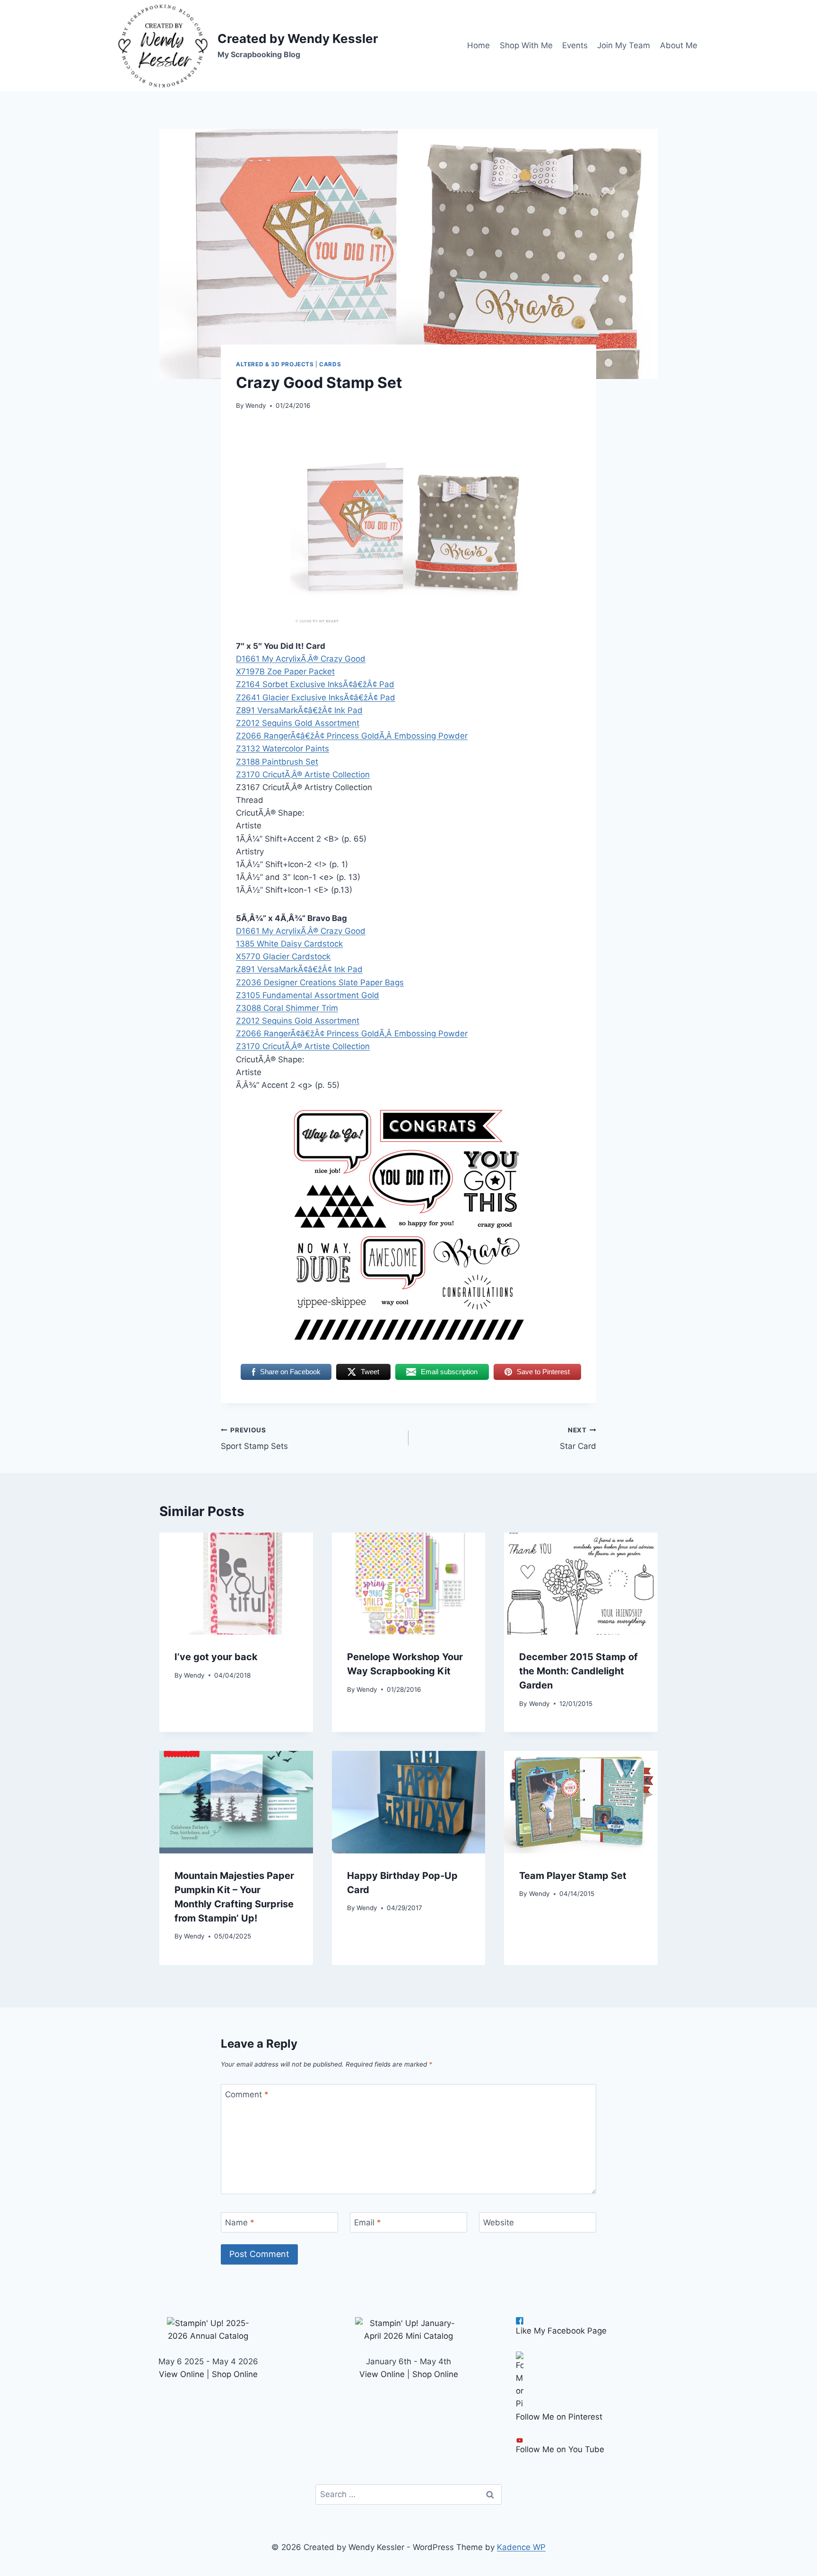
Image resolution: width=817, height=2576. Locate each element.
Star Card (578, 1439)
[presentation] (236, 1584)
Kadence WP (521, 2547)
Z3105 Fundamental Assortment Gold (308, 995)
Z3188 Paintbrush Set (277, 762)
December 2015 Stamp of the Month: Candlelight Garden (578, 1671)
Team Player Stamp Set (573, 1876)
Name (240, 2223)
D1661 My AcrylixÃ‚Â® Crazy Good (301, 659)
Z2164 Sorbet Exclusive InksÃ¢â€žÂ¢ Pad (315, 684)
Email (368, 2223)
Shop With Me (526, 45)
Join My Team (624, 45)
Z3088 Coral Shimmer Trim (287, 1008)
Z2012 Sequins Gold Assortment (298, 723)
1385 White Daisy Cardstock (289, 944)
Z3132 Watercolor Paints (282, 749)
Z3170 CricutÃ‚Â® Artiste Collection (303, 775)
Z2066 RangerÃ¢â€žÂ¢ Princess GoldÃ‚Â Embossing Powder (352, 736)
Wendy (256, 405)
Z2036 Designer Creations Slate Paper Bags (320, 982)
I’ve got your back (216, 1657)
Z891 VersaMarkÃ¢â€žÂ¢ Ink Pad (299, 710)
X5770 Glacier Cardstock (283, 956)
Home (478, 45)
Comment (247, 2094)
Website (499, 2223)
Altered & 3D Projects (275, 364)
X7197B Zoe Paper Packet (285, 672)
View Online (182, 2374)
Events (575, 45)
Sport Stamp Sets (254, 1439)
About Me (679, 45)
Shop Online (235, 2374)
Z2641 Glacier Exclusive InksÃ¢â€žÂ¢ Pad (316, 698)
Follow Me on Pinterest (559, 2417)
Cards (330, 364)
